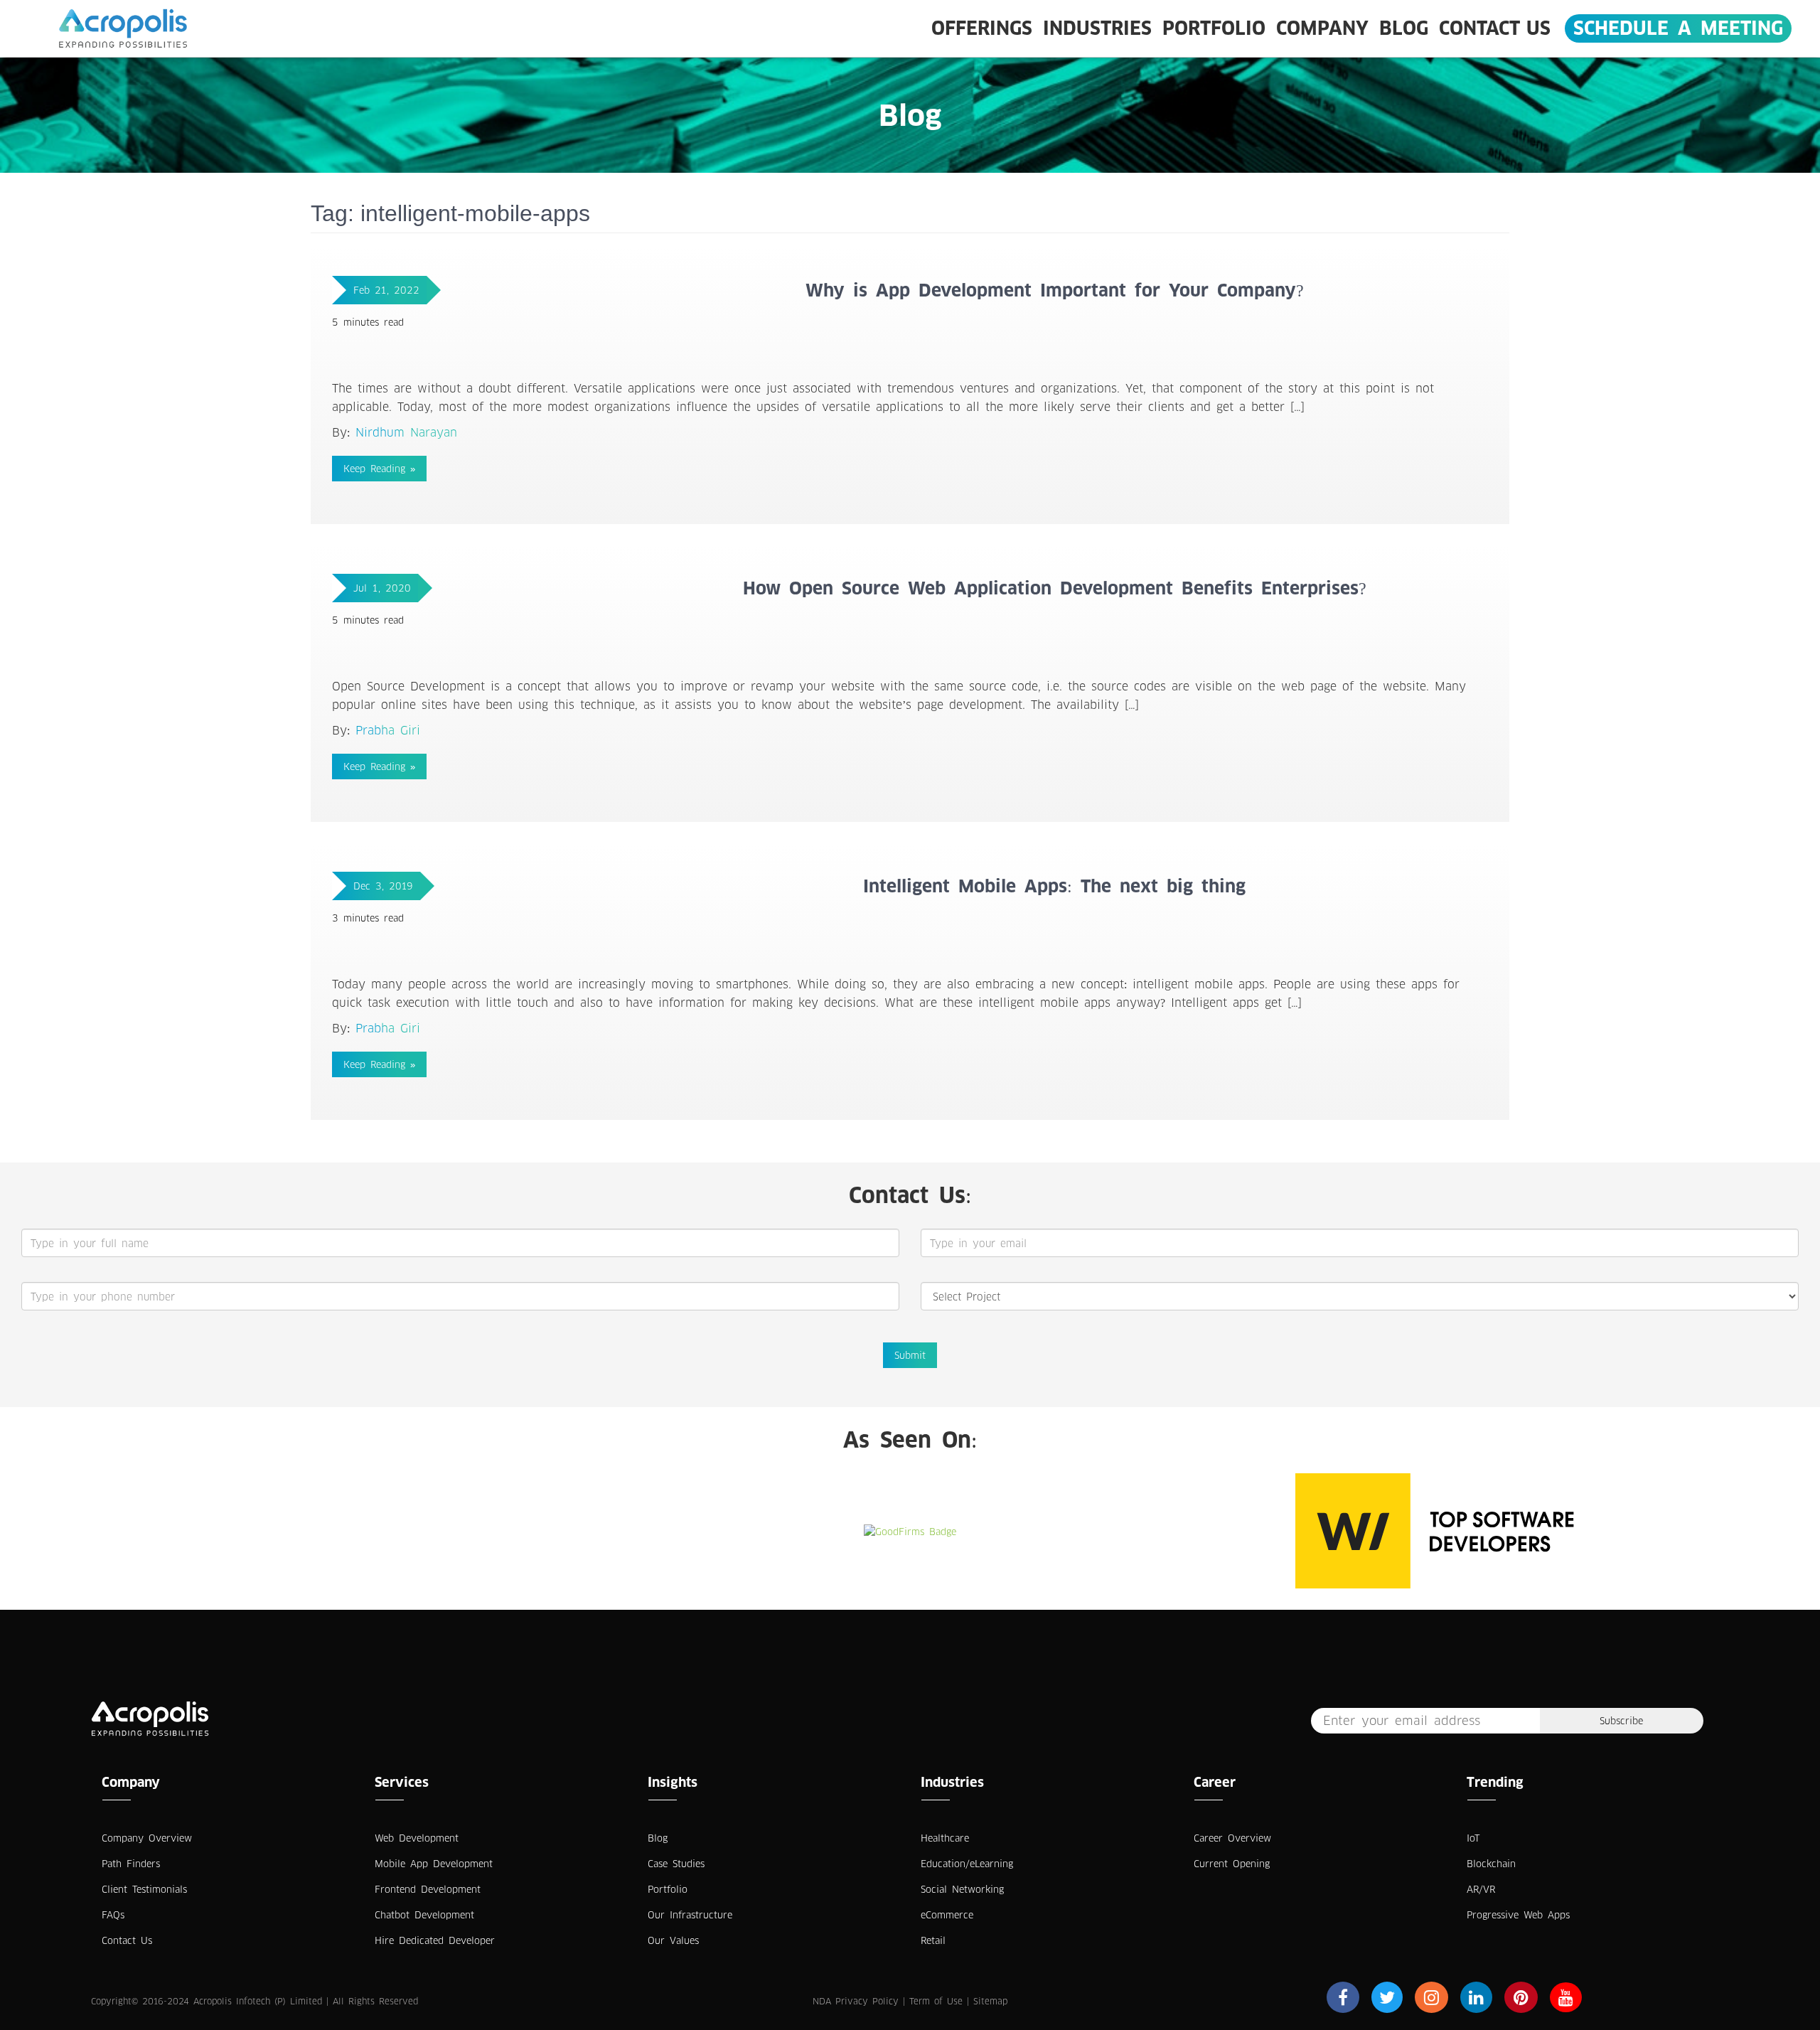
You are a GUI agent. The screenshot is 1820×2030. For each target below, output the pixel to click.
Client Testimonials (144, 1889)
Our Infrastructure (690, 1915)
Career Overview (1232, 1838)
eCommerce (947, 1915)
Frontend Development (428, 1889)
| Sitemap (987, 2001)
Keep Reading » (379, 469)
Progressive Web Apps (1518, 1915)
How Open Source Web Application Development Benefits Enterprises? (1055, 588)
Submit (910, 1355)
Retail (933, 1940)
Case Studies (676, 1864)
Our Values (673, 1940)
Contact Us (1495, 28)
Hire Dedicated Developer (435, 1940)
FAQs (113, 1915)
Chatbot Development (424, 1915)
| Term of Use (933, 2001)
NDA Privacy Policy (856, 2001)
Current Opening (1232, 1864)
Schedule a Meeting (1678, 28)
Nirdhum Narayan (406, 432)
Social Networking (962, 1889)
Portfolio (1214, 28)
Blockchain (1491, 1864)
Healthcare (945, 1838)
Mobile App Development (434, 1864)
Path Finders (131, 1864)
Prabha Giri (388, 730)
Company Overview (147, 1838)
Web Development (417, 1838)
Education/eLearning (967, 1864)
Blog (1404, 28)
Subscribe (1621, 1721)
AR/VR (1481, 1889)
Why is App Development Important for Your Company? (1055, 290)
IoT (1473, 1838)
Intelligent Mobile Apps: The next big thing (1054, 886)
